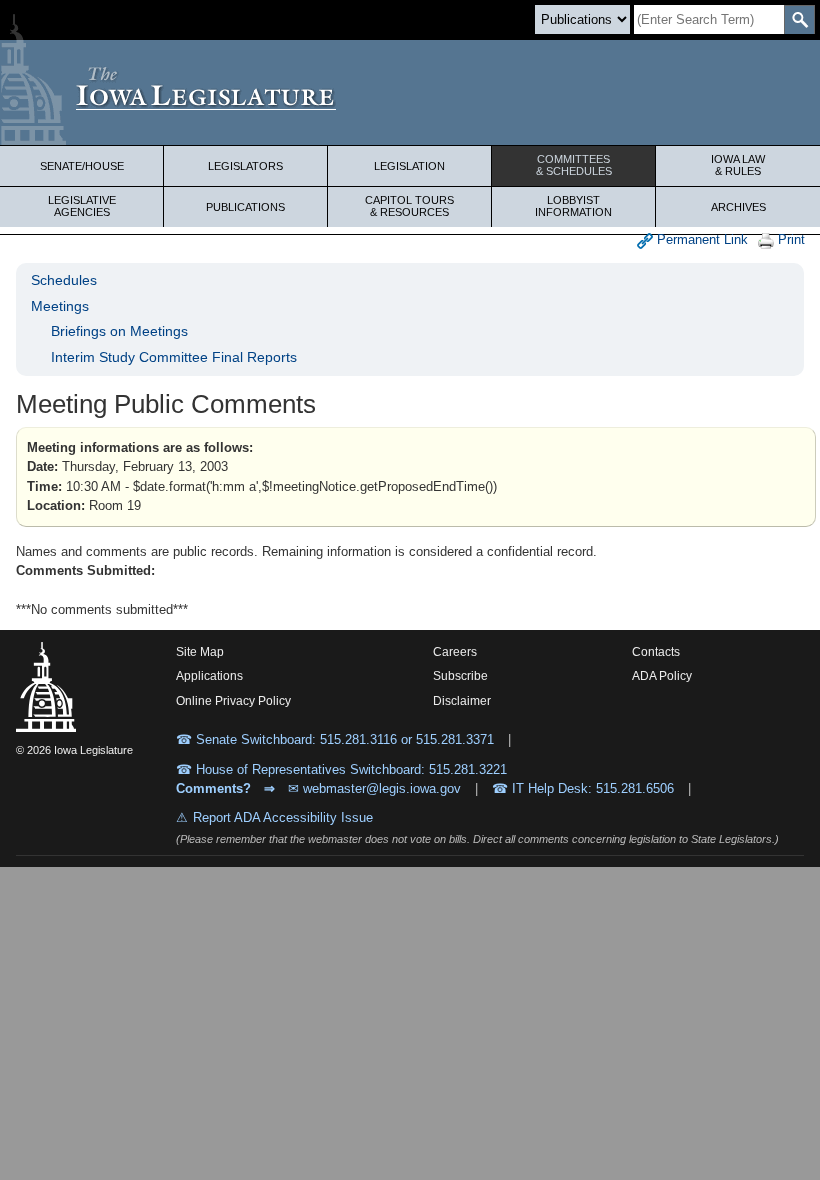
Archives (738, 207)
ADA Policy (662, 676)
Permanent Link (700, 239)
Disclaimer (462, 701)
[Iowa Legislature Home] (410, 92)
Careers (455, 652)
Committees (574, 165)
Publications (245, 207)
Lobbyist (573, 206)
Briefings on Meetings (119, 331)
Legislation (409, 166)
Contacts (656, 652)
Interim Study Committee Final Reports (174, 357)
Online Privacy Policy (233, 701)
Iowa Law (738, 165)
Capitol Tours (409, 206)
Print (789, 239)
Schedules (64, 280)
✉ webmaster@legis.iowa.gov (374, 788)
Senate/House (82, 166)
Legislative (82, 206)
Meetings (60, 306)
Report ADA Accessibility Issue (283, 817)
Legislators (245, 166)
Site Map (200, 652)
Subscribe (460, 676)
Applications (209, 676)
